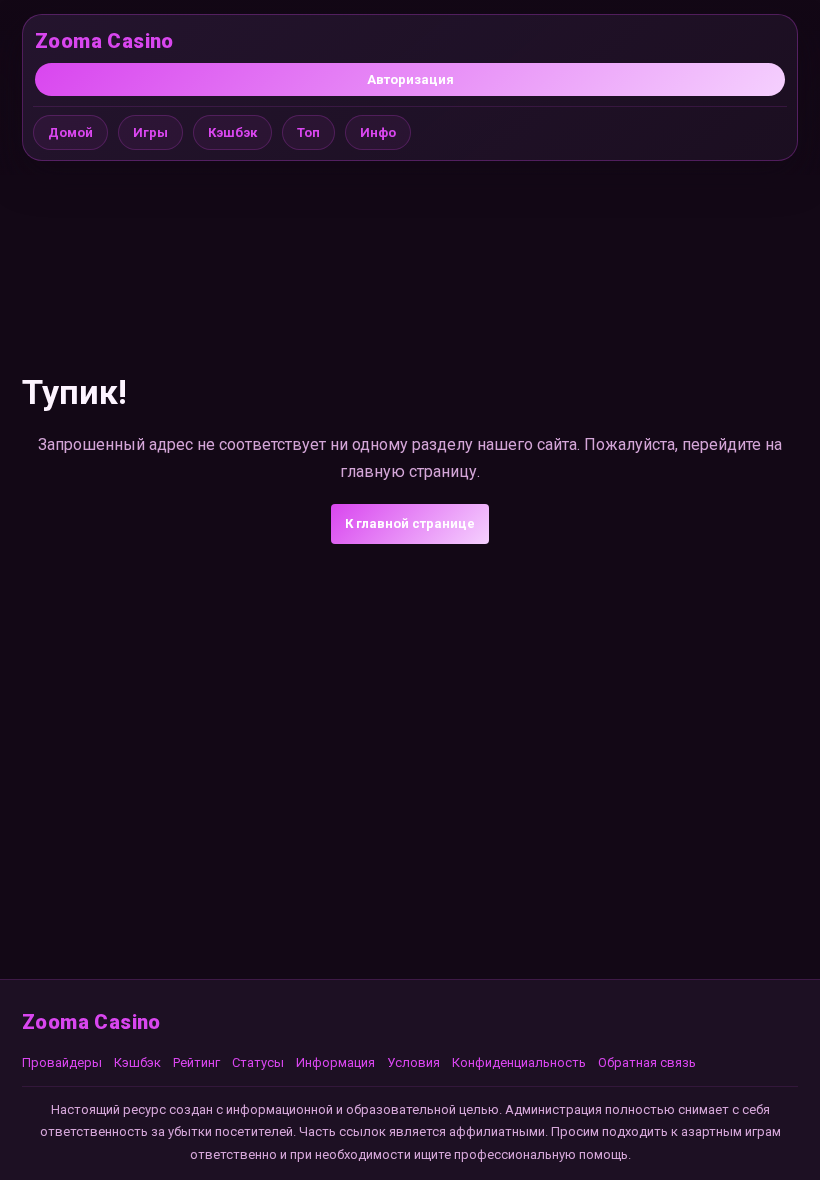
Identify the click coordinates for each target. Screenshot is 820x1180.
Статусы (258, 1062)
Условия (413, 1062)
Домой (70, 132)
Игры (150, 132)
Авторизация (410, 79)
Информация (335, 1062)
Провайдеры (62, 1062)
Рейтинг (196, 1062)
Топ (308, 132)
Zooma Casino (104, 41)
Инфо (378, 132)
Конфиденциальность (519, 1062)
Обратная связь (647, 1062)
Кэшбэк (232, 132)
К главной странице (410, 523)
